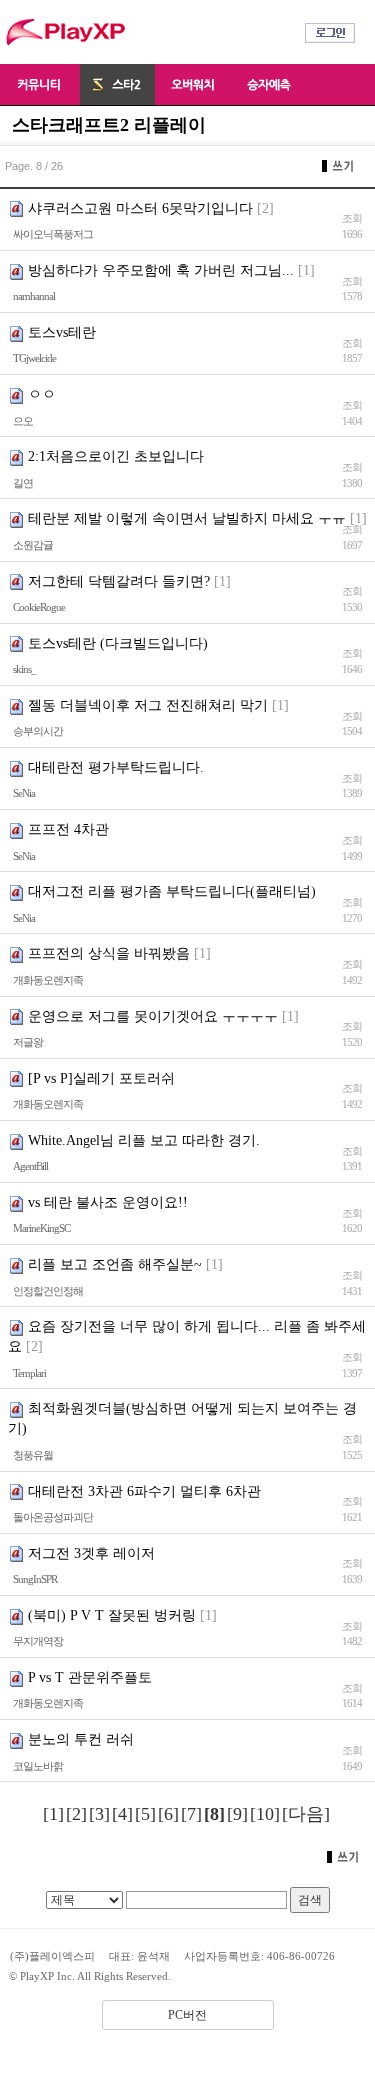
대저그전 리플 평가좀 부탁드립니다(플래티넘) (172, 891)
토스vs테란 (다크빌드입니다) (118, 643)
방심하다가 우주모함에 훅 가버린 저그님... (161, 270)
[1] (53, 1814)
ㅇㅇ (42, 394)
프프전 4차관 (68, 829)
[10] (265, 1814)
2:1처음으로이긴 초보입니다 (116, 456)
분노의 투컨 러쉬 (81, 1739)
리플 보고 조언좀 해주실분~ (115, 1264)
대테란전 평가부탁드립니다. (116, 767)
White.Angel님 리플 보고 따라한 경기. (144, 1140)
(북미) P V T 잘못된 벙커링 (112, 1615)
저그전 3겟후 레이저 (91, 1553)
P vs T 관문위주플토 (90, 1677)
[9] (237, 1814)
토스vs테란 (62, 332)
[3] (99, 1814)
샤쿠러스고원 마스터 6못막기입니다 (140, 208)
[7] (191, 1814)
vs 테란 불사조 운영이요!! (108, 1202)
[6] (168, 1814)
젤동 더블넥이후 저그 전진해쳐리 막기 (148, 705)
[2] (76, 1814)
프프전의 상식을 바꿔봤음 (109, 953)
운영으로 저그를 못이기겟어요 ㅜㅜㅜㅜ (153, 1016)
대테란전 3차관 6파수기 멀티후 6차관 (144, 1491)
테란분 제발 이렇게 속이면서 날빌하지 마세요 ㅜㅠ (187, 518)
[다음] (306, 1814)
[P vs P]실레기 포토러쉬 (101, 1078)
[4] (122, 1814)
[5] (145, 1814)
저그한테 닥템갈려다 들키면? (119, 581)
